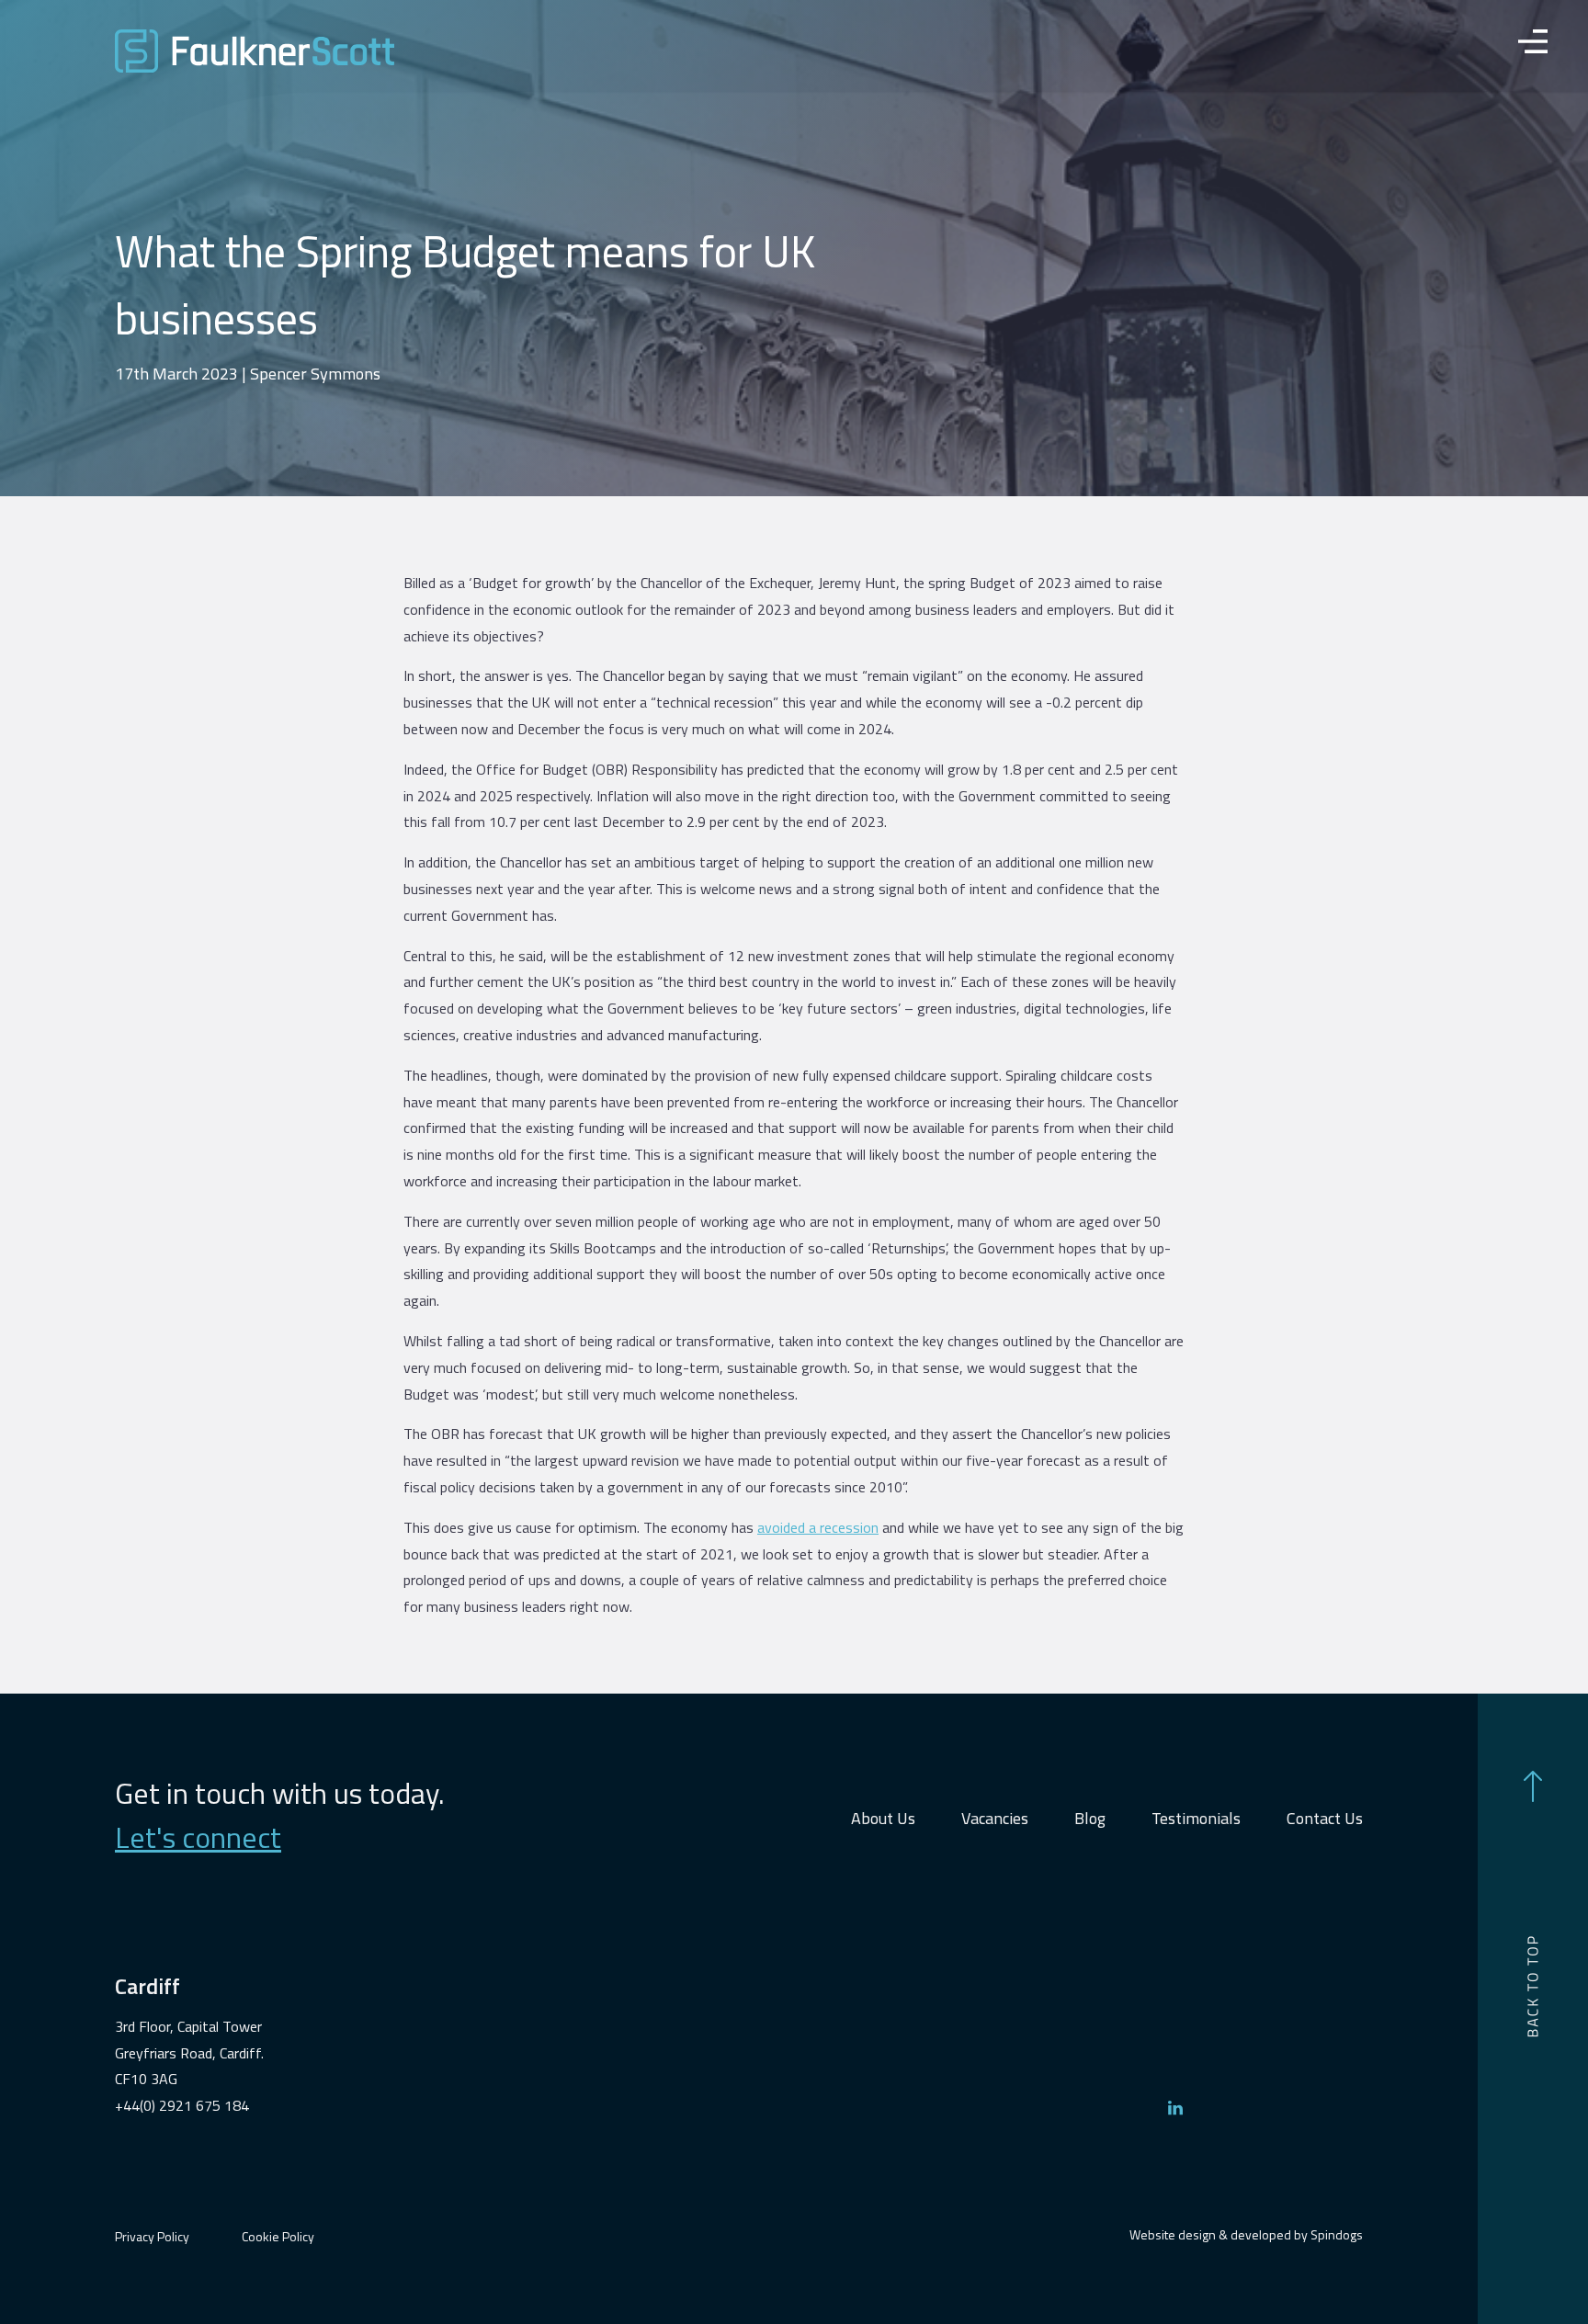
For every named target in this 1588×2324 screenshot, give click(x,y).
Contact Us (1325, 1818)
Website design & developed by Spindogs (1246, 2234)
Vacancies (995, 1818)
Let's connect (198, 1837)
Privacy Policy (152, 2236)
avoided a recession (818, 1527)
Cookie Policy (278, 2236)
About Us (883, 1818)
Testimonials (1196, 1818)
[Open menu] (1533, 46)
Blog (1090, 1818)
